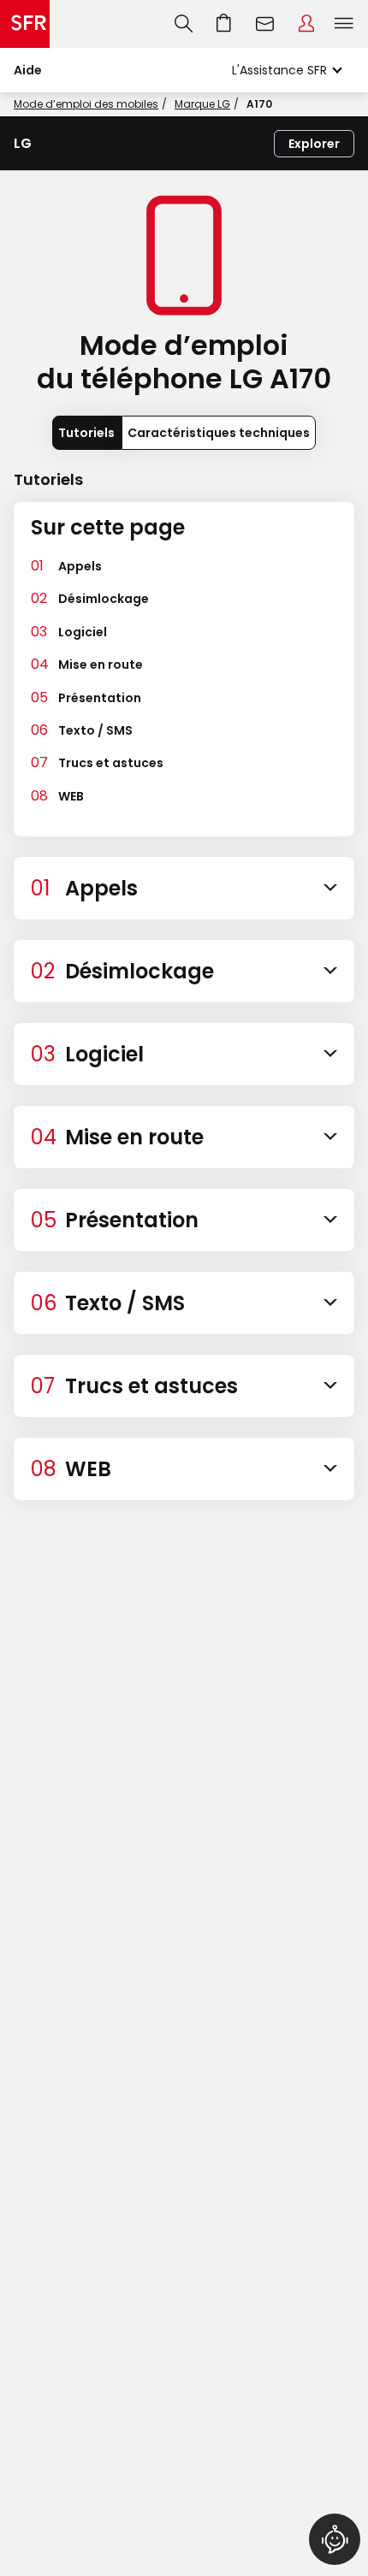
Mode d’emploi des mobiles (86, 104)
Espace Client (306, 24)
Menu (344, 24)
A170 (259, 104)
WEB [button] (71, 796)
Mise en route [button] (101, 665)
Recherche (184, 24)
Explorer (314, 144)
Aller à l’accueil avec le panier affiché (224, 24)
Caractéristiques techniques (219, 433)
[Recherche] (184, 24)
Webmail (265, 24)
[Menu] (347, 24)
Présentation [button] (100, 698)
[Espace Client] (306, 24)
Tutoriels (86, 433)
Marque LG (202, 104)
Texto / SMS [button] (95, 730)
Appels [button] (80, 566)
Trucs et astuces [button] (111, 763)
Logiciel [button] (83, 632)
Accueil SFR (25, 24)
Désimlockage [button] (104, 599)
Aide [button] (28, 70)
